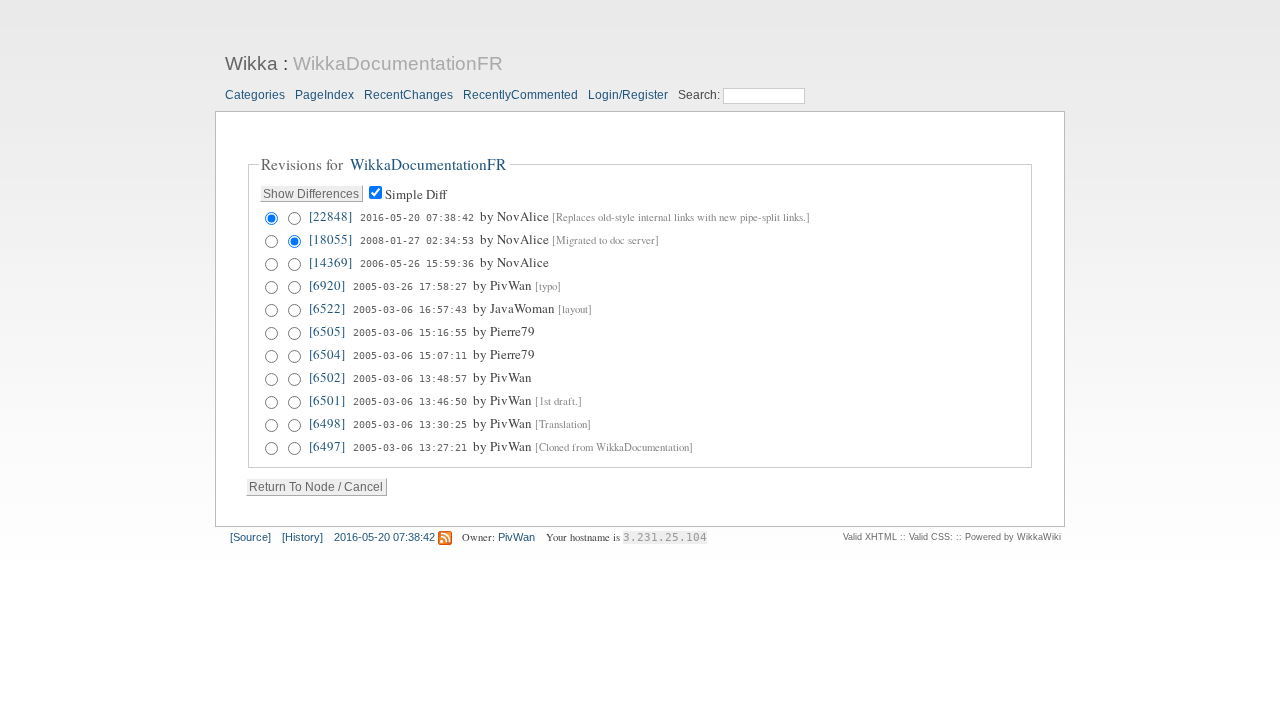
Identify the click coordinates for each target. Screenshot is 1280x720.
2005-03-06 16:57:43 (410, 309)
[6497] (327, 446)
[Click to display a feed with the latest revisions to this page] (445, 537)
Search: (700, 95)
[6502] (327, 377)
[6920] (327, 285)
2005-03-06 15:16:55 (410, 332)
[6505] (327, 331)
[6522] (327, 308)
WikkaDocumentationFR (398, 63)
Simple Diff (416, 194)
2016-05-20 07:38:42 (417, 217)
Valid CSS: (931, 537)
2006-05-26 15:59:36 (417, 263)
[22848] (330, 216)
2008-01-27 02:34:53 (417, 240)
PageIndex (324, 95)
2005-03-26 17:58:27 (410, 286)
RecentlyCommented (520, 95)
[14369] (330, 262)
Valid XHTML (870, 537)
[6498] (327, 423)
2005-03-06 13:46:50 (410, 401)
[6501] (327, 400)
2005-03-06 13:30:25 (410, 424)
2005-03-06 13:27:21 (410, 447)
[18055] (330, 239)
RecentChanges (408, 95)
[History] (302, 537)
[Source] (250, 537)
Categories (255, 95)
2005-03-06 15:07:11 (410, 355)
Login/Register (628, 95)
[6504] (327, 354)
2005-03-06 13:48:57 (410, 378)
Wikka (251, 63)
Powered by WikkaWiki (1013, 537)
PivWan (516, 537)
